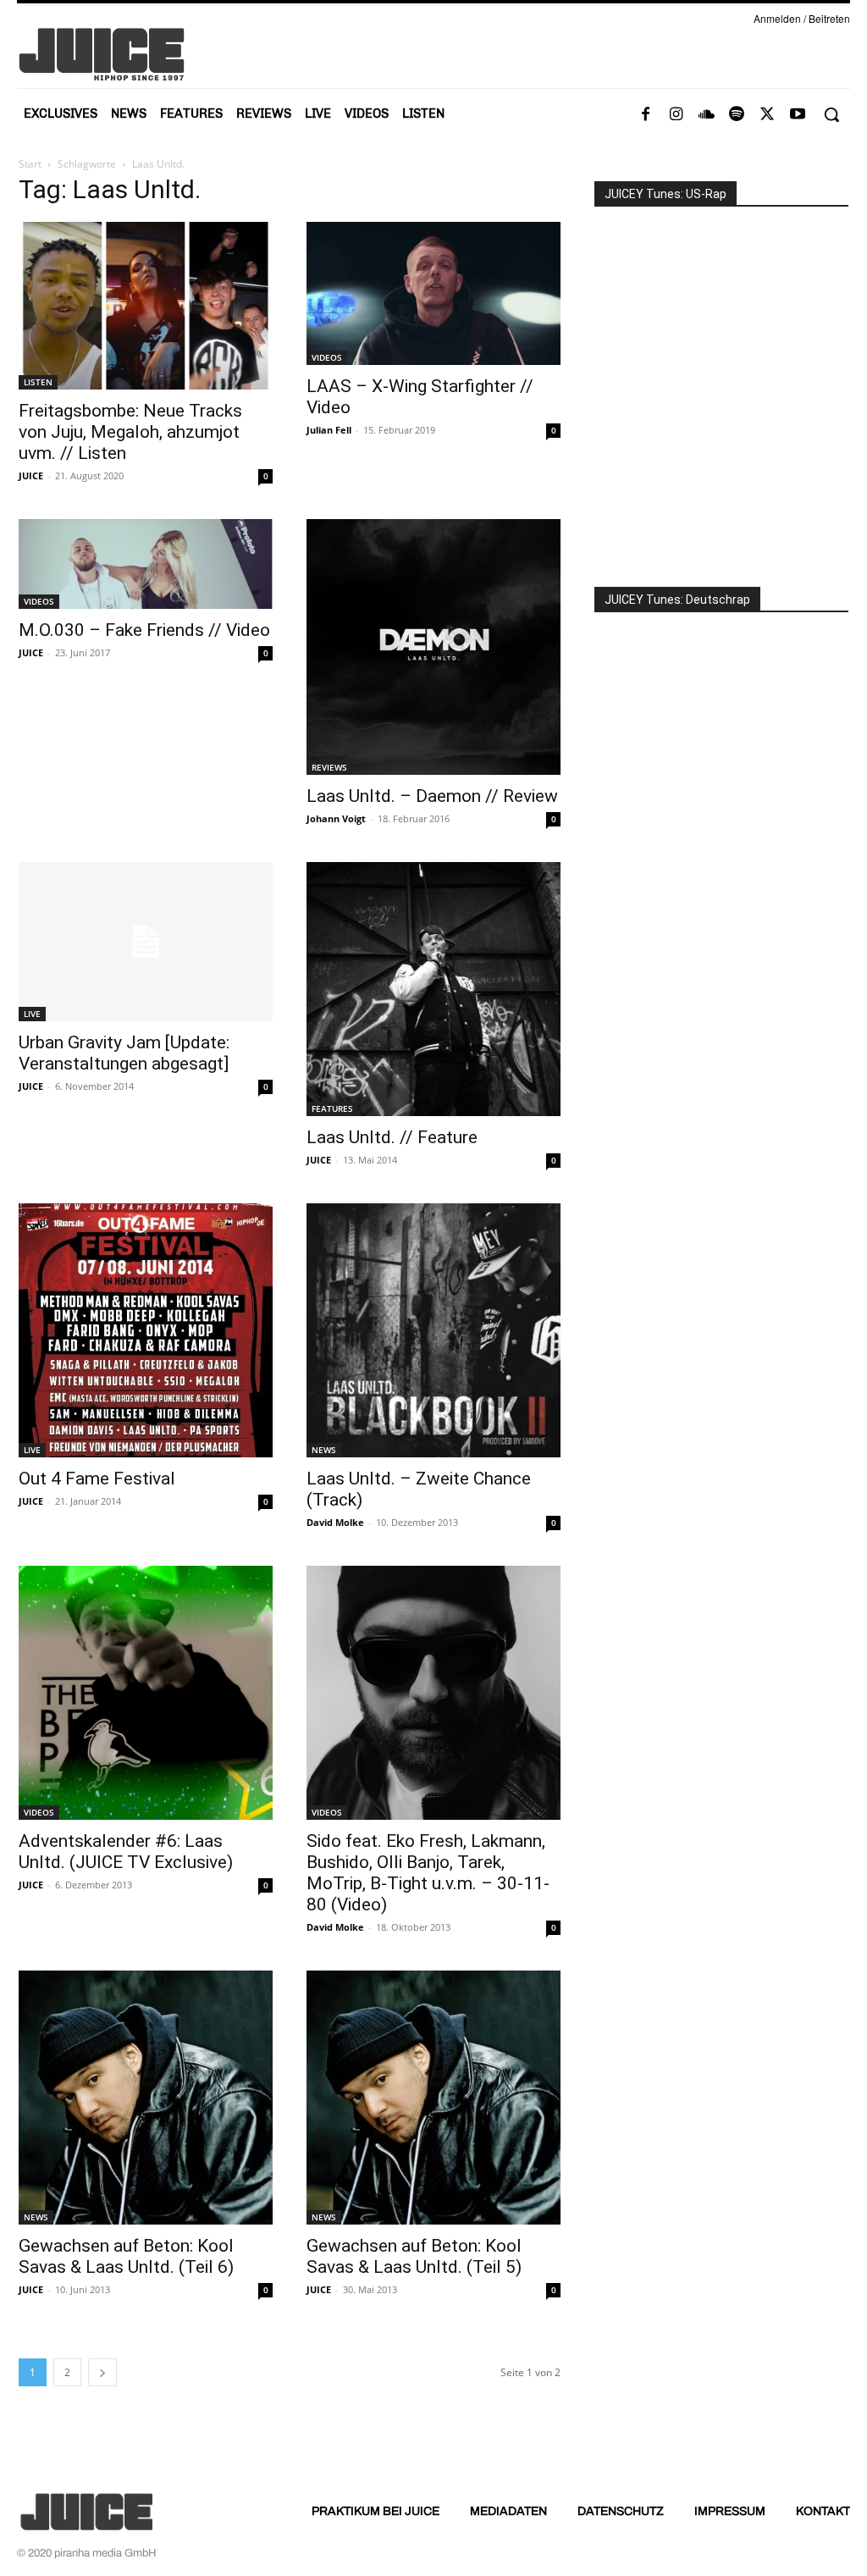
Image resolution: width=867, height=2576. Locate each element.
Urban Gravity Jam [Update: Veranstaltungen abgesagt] (124, 1053)
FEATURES (332, 1108)
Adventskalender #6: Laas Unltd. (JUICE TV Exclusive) (126, 1852)
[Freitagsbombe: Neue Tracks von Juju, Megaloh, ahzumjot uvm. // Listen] (146, 306)
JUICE (31, 475)
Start (30, 164)
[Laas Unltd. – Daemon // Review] (433, 647)
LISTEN (38, 382)
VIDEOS (327, 357)
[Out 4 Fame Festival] (146, 1330)
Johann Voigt (336, 818)
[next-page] (102, 2372)
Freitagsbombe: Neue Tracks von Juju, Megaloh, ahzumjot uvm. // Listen (130, 432)
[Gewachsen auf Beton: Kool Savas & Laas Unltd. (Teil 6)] (146, 2098)
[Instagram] (676, 115)
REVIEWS (329, 767)
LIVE (32, 1014)
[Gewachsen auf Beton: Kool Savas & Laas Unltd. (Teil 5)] (433, 2098)
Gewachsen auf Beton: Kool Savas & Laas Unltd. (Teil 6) (126, 2256)
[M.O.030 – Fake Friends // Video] (146, 564)
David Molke (335, 1522)
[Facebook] (645, 115)
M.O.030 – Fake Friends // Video (144, 630)
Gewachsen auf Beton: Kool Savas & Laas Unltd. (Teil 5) (414, 2256)
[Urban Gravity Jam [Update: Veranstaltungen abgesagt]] (146, 942)
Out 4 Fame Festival (97, 1479)
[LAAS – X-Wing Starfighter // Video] (433, 293)
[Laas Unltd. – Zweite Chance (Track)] (433, 1330)
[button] (831, 114)
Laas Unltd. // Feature (392, 1137)
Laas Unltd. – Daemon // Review (432, 796)
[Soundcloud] (706, 115)
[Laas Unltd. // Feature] (433, 989)
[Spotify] (737, 115)
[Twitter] (767, 115)
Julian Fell (329, 430)
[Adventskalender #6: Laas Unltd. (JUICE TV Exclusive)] (146, 1693)
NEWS (324, 1450)
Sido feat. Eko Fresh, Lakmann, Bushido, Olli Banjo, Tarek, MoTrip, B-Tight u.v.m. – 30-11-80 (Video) (428, 1873)
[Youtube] (798, 115)
